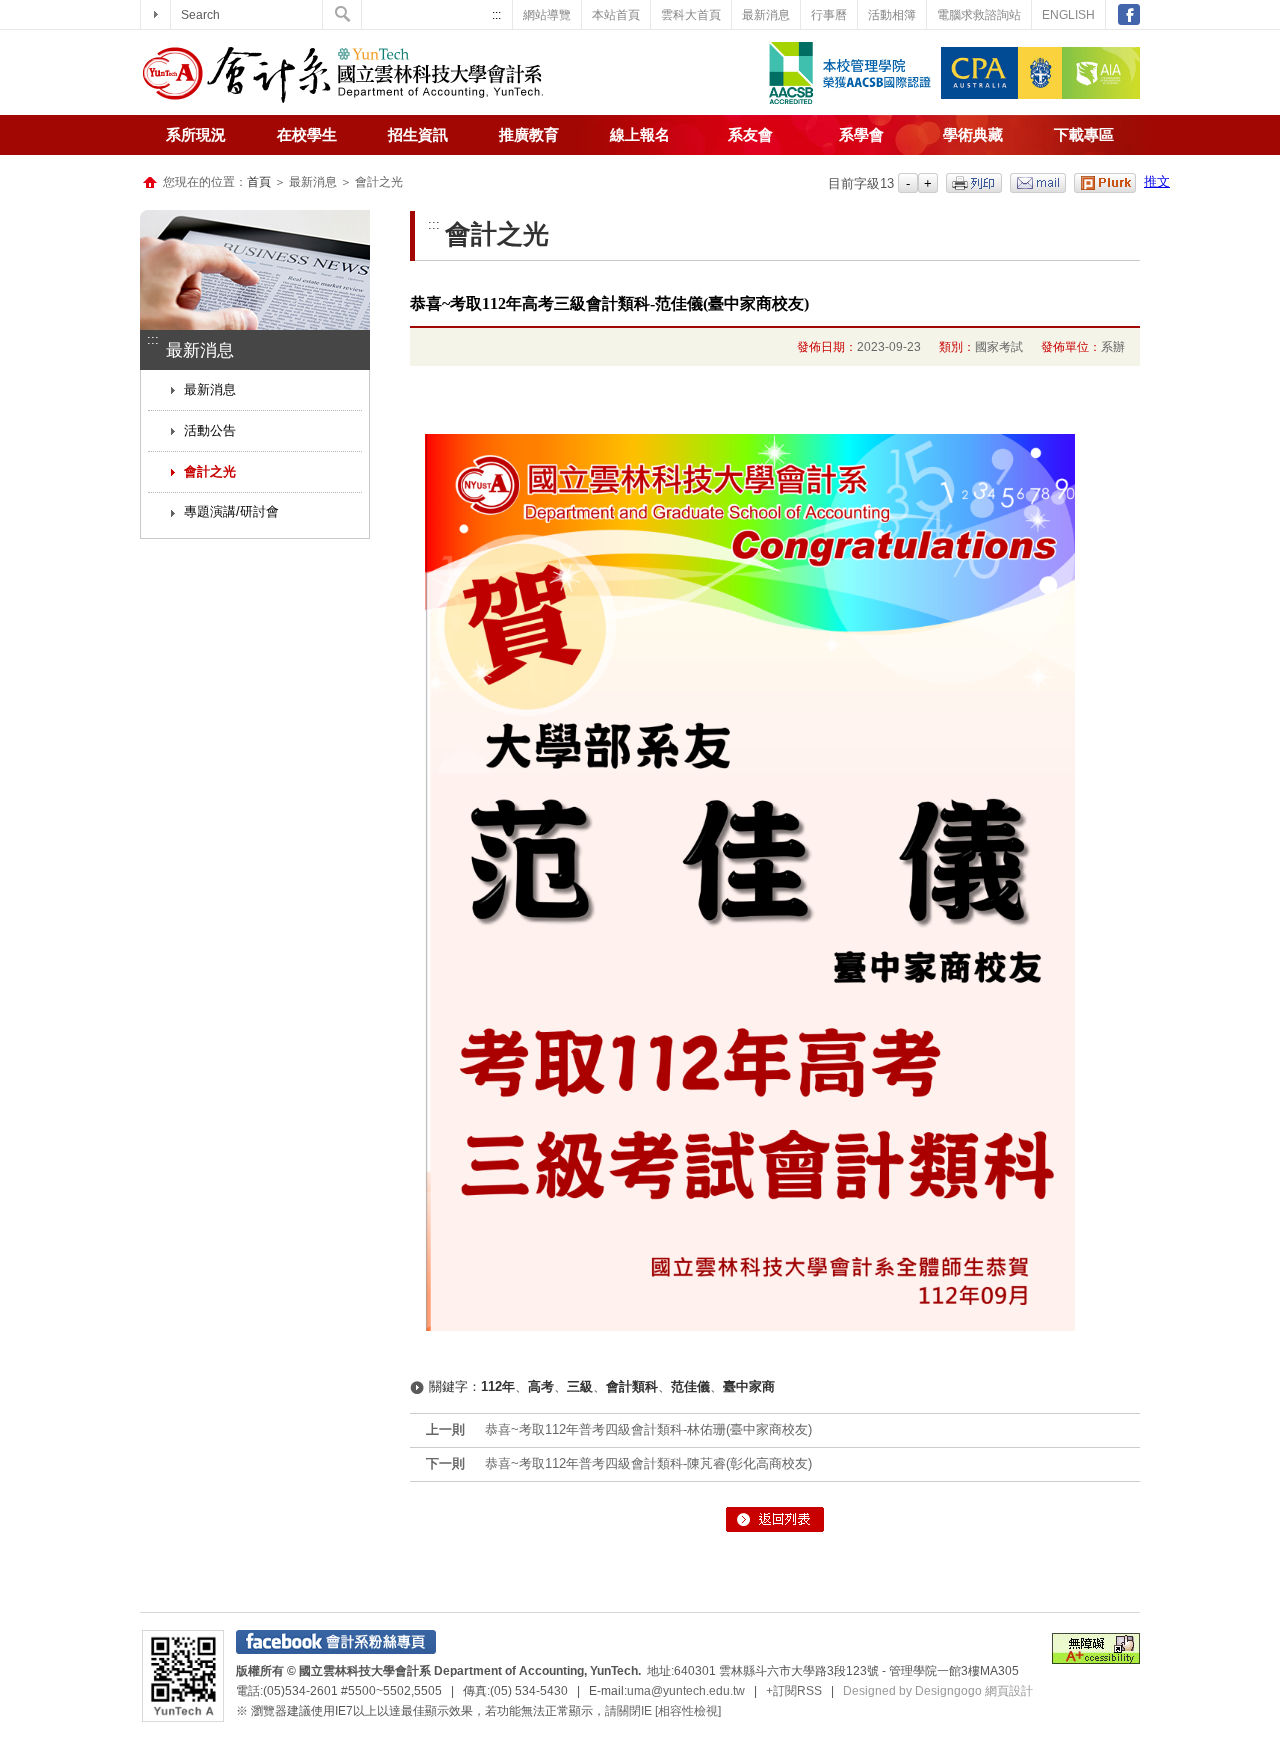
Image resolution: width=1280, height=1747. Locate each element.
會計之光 (210, 471)
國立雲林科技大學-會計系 (343, 75)
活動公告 (210, 430)
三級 (580, 1386)
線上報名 (640, 135)
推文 (1157, 181)
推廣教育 (529, 135)
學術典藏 (973, 135)
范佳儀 (690, 1386)
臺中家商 (749, 1386)
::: (496, 15)
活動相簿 (892, 15)
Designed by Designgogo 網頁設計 (938, 1691)
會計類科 (632, 1386)
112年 (498, 1386)
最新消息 (766, 15)
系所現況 (196, 135)
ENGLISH (1068, 15)
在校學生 (307, 135)
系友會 (750, 135)
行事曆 (829, 15)
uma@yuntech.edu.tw (686, 1691)
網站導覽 (547, 15)
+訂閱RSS (794, 1691)
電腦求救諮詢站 (979, 15)
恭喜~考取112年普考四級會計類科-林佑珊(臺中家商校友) (648, 1429)
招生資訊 (418, 135)
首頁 (259, 182)
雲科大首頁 (691, 15)
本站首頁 (616, 15)
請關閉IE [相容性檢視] (663, 1711)
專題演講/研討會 (231, 511)
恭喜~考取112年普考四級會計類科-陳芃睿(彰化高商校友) (648, 1463)
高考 (541, 1386)
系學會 (861, 135)
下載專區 (1084, 135)
